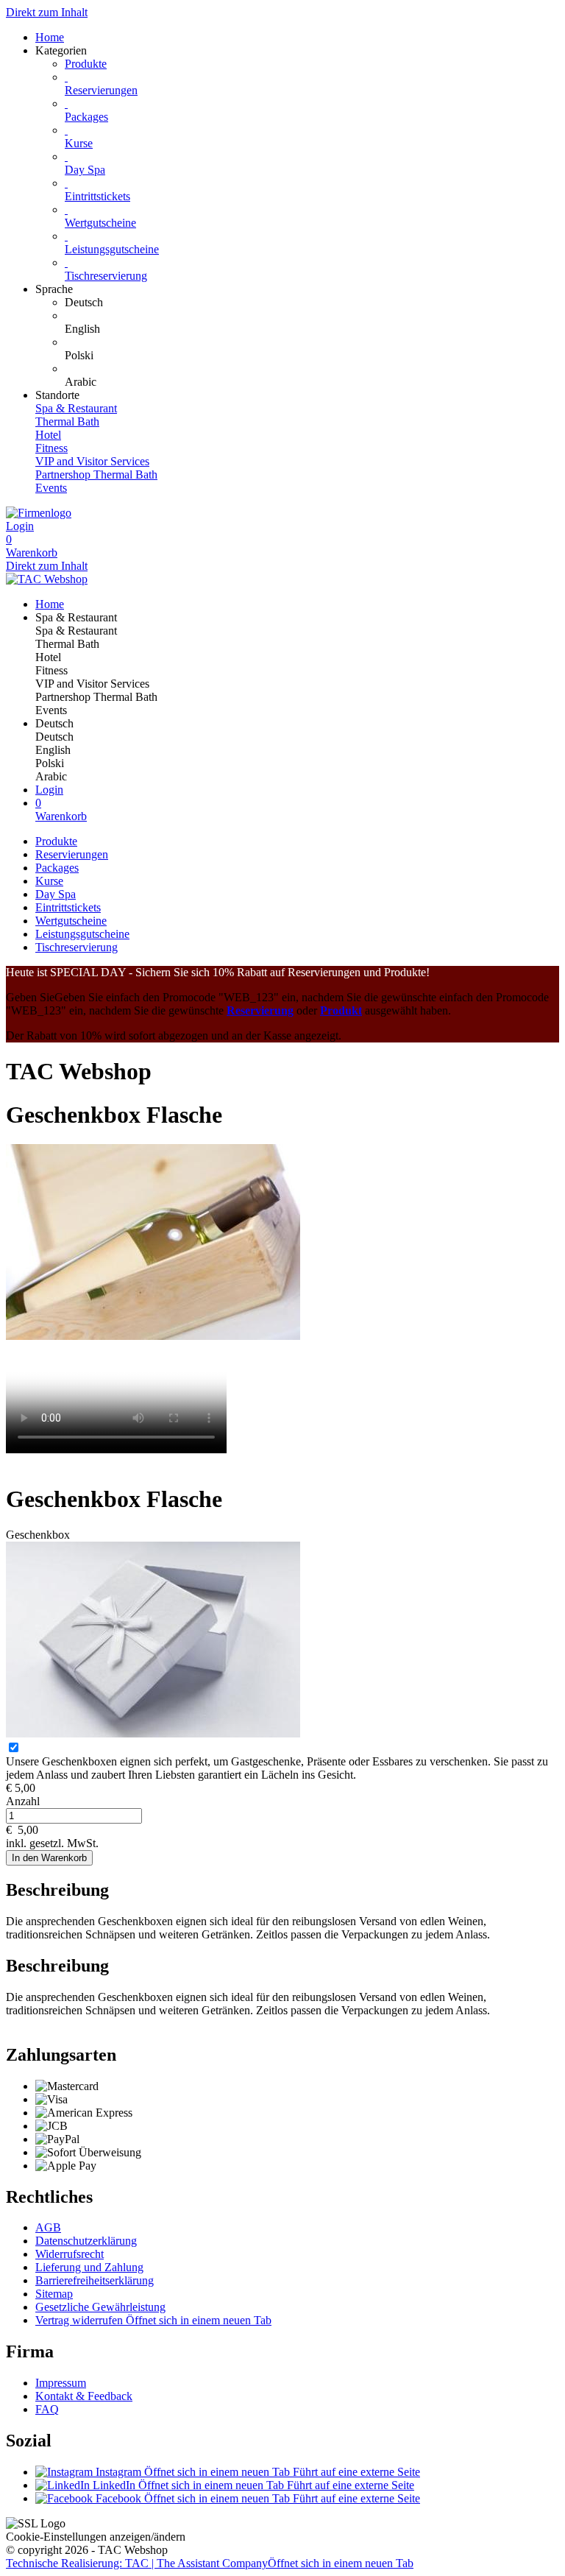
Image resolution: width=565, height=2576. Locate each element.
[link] (312, 303)
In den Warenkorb (49, 1858)
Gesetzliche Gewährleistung (100, 2307)
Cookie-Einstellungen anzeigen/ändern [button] (96, 2537)
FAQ (47, 2409)
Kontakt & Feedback (84, 2396)
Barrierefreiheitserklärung (95, 2280)
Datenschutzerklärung (86, 2241)
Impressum (61, 2383)
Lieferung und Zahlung (89, 2267)
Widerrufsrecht (70, 2254)
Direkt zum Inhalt (47, 12)
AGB (48, 2227)
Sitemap (54, 2294)
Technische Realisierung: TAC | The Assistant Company (210, 2563)
